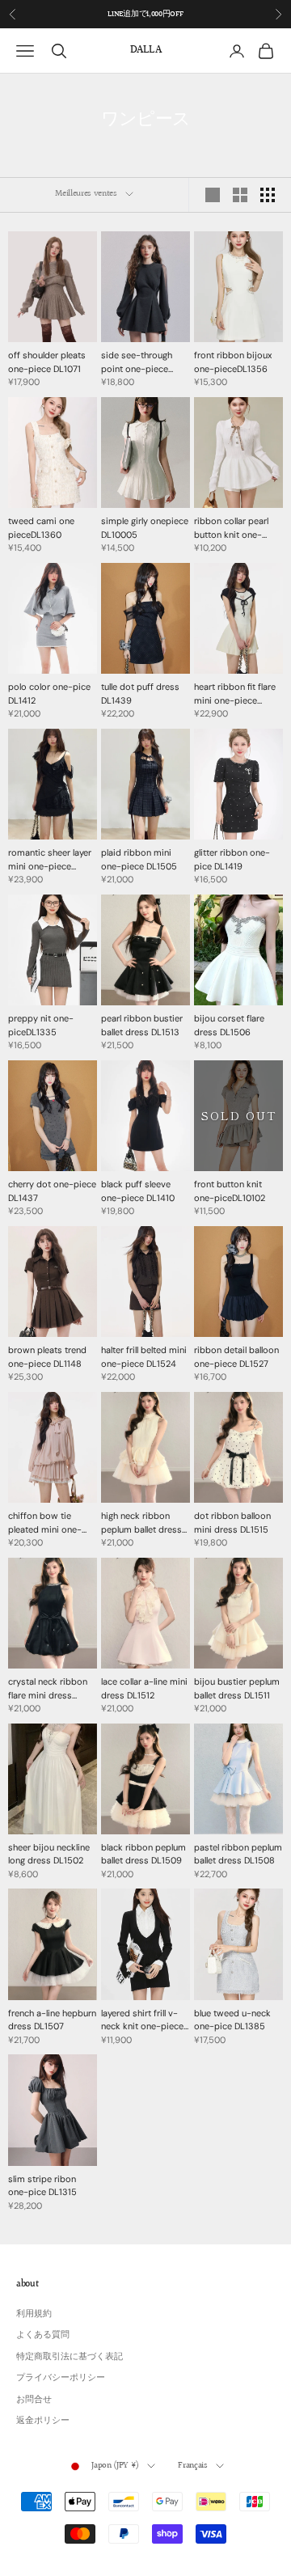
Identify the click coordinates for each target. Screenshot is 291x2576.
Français (192, 2466)
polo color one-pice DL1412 (49, 694)
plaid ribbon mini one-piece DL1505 (139, 859)
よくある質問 (43, 2334)
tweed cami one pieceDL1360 (41, 528)
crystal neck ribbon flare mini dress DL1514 (48, 1689)
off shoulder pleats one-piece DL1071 (47, 362)
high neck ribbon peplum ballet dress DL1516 (141, 1523)
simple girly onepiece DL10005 (145, 528)
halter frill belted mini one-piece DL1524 (144, 1357)
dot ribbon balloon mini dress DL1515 (232, 1523)
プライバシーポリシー (61, 2377)
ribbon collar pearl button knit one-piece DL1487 (231, 528)
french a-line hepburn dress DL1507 (52, 2020)
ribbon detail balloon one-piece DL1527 (236, 1357)
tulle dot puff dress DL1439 (140, 694)
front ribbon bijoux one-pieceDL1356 (233, 362)
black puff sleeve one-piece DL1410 (138, 1191)
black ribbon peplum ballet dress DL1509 (143, 1854)
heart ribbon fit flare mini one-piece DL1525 (235, 694)
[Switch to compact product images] (268, 195)
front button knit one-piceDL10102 (230, 1191)
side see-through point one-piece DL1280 (137, 362)
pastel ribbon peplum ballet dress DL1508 (238, 1854)
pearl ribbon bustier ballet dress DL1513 (142, 1025)
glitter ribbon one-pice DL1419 (232, 859)
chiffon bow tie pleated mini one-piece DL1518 (45, 1523)
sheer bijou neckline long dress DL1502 (49, 1854)
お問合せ (34, 2399)
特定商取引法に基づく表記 (70, 2356)
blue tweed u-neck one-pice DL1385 (232, 2020)
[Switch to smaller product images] (240, 195)
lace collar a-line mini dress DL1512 (144, 1688)
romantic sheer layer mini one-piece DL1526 (50, 860)
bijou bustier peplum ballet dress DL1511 (237, 1688)
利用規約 (34, 2313)
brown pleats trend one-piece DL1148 (47, 1357)
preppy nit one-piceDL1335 (41, 1025)
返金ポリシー (43, 2420)
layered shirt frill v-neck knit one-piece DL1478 (142, 2020)
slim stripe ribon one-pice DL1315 (42, 2186)
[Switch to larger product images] (213, 195)
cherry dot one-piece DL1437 (52, 1191)
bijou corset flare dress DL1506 (229, 1025)
